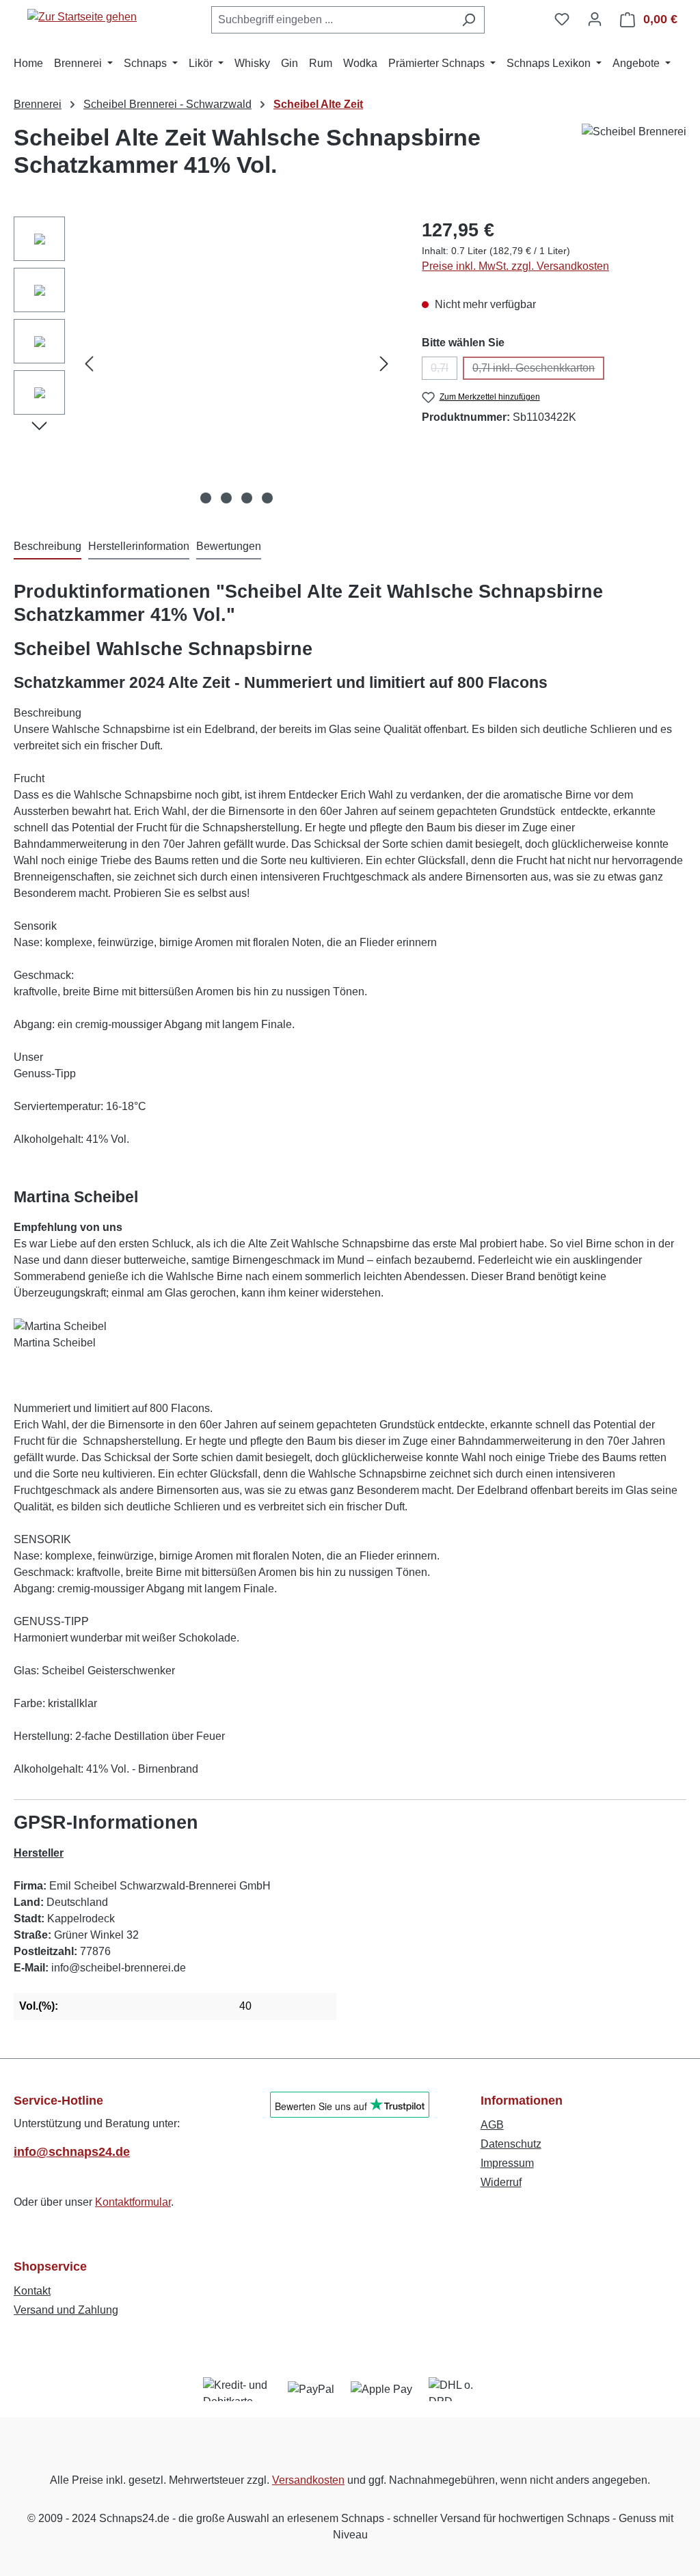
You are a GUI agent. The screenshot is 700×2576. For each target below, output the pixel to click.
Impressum (507, 2163)
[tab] (48, 547)
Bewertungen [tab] (229, 546)
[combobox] (332, 20)
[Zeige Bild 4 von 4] (267, 498)
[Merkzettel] (562, 19)
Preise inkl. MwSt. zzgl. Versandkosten (515, 266)
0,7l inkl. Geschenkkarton (538, 371)
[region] (204, 363)
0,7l (444, 371)
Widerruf (501, 2182)
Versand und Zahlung (66, 2310)
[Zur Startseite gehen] (82, 17)
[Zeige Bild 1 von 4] (206, 498)
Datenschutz (511, 2144)
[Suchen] (469, 20)
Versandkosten (308, 2480)
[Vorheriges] (89, 364)
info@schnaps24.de (72, 2152)
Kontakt (32, 2291)
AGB (492, 2125)
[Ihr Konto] (595, 19)
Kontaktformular (133, 2202)
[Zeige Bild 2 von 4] (226, 498)
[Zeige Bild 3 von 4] (247, 498)
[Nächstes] (384, 364)
